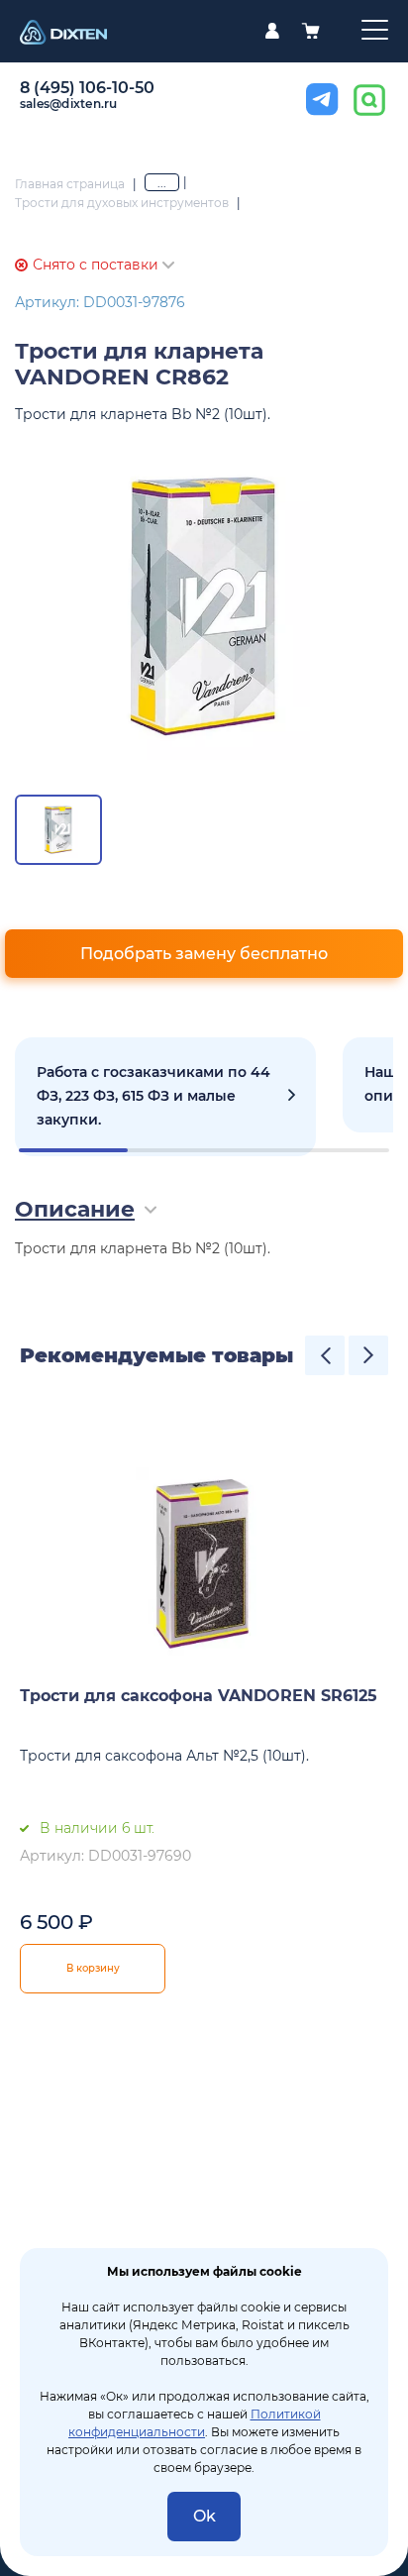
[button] (325, 1355)
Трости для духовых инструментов (122, 203)
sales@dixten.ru (69, 104)
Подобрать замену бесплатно (204, 954)
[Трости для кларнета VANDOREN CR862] (204, 606)
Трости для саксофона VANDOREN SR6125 (199, 1696)
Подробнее (165, 1097)
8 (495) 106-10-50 (87, 88)
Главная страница (70, 184)
